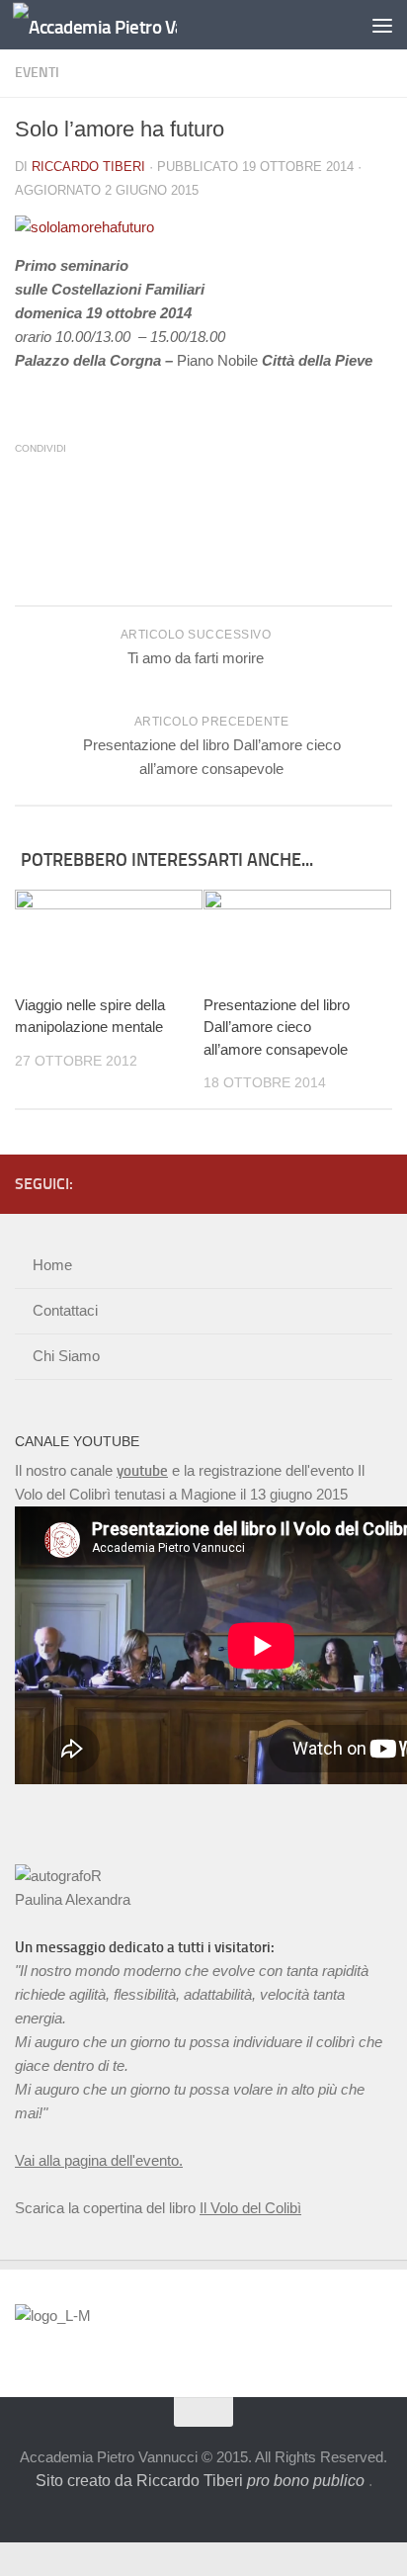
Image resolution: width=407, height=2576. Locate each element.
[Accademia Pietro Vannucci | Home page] (122, 25)
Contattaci (65, 1310)
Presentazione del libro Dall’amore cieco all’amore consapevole (277, 1027)
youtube (142, 1471)
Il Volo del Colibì (250, 2208)
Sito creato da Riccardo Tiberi (200, 2481)
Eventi (37, 73)
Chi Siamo (66, 1356)
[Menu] (382, 25)
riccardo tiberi (88, 167)
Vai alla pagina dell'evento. (99, 2160)
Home (52, 1265)
